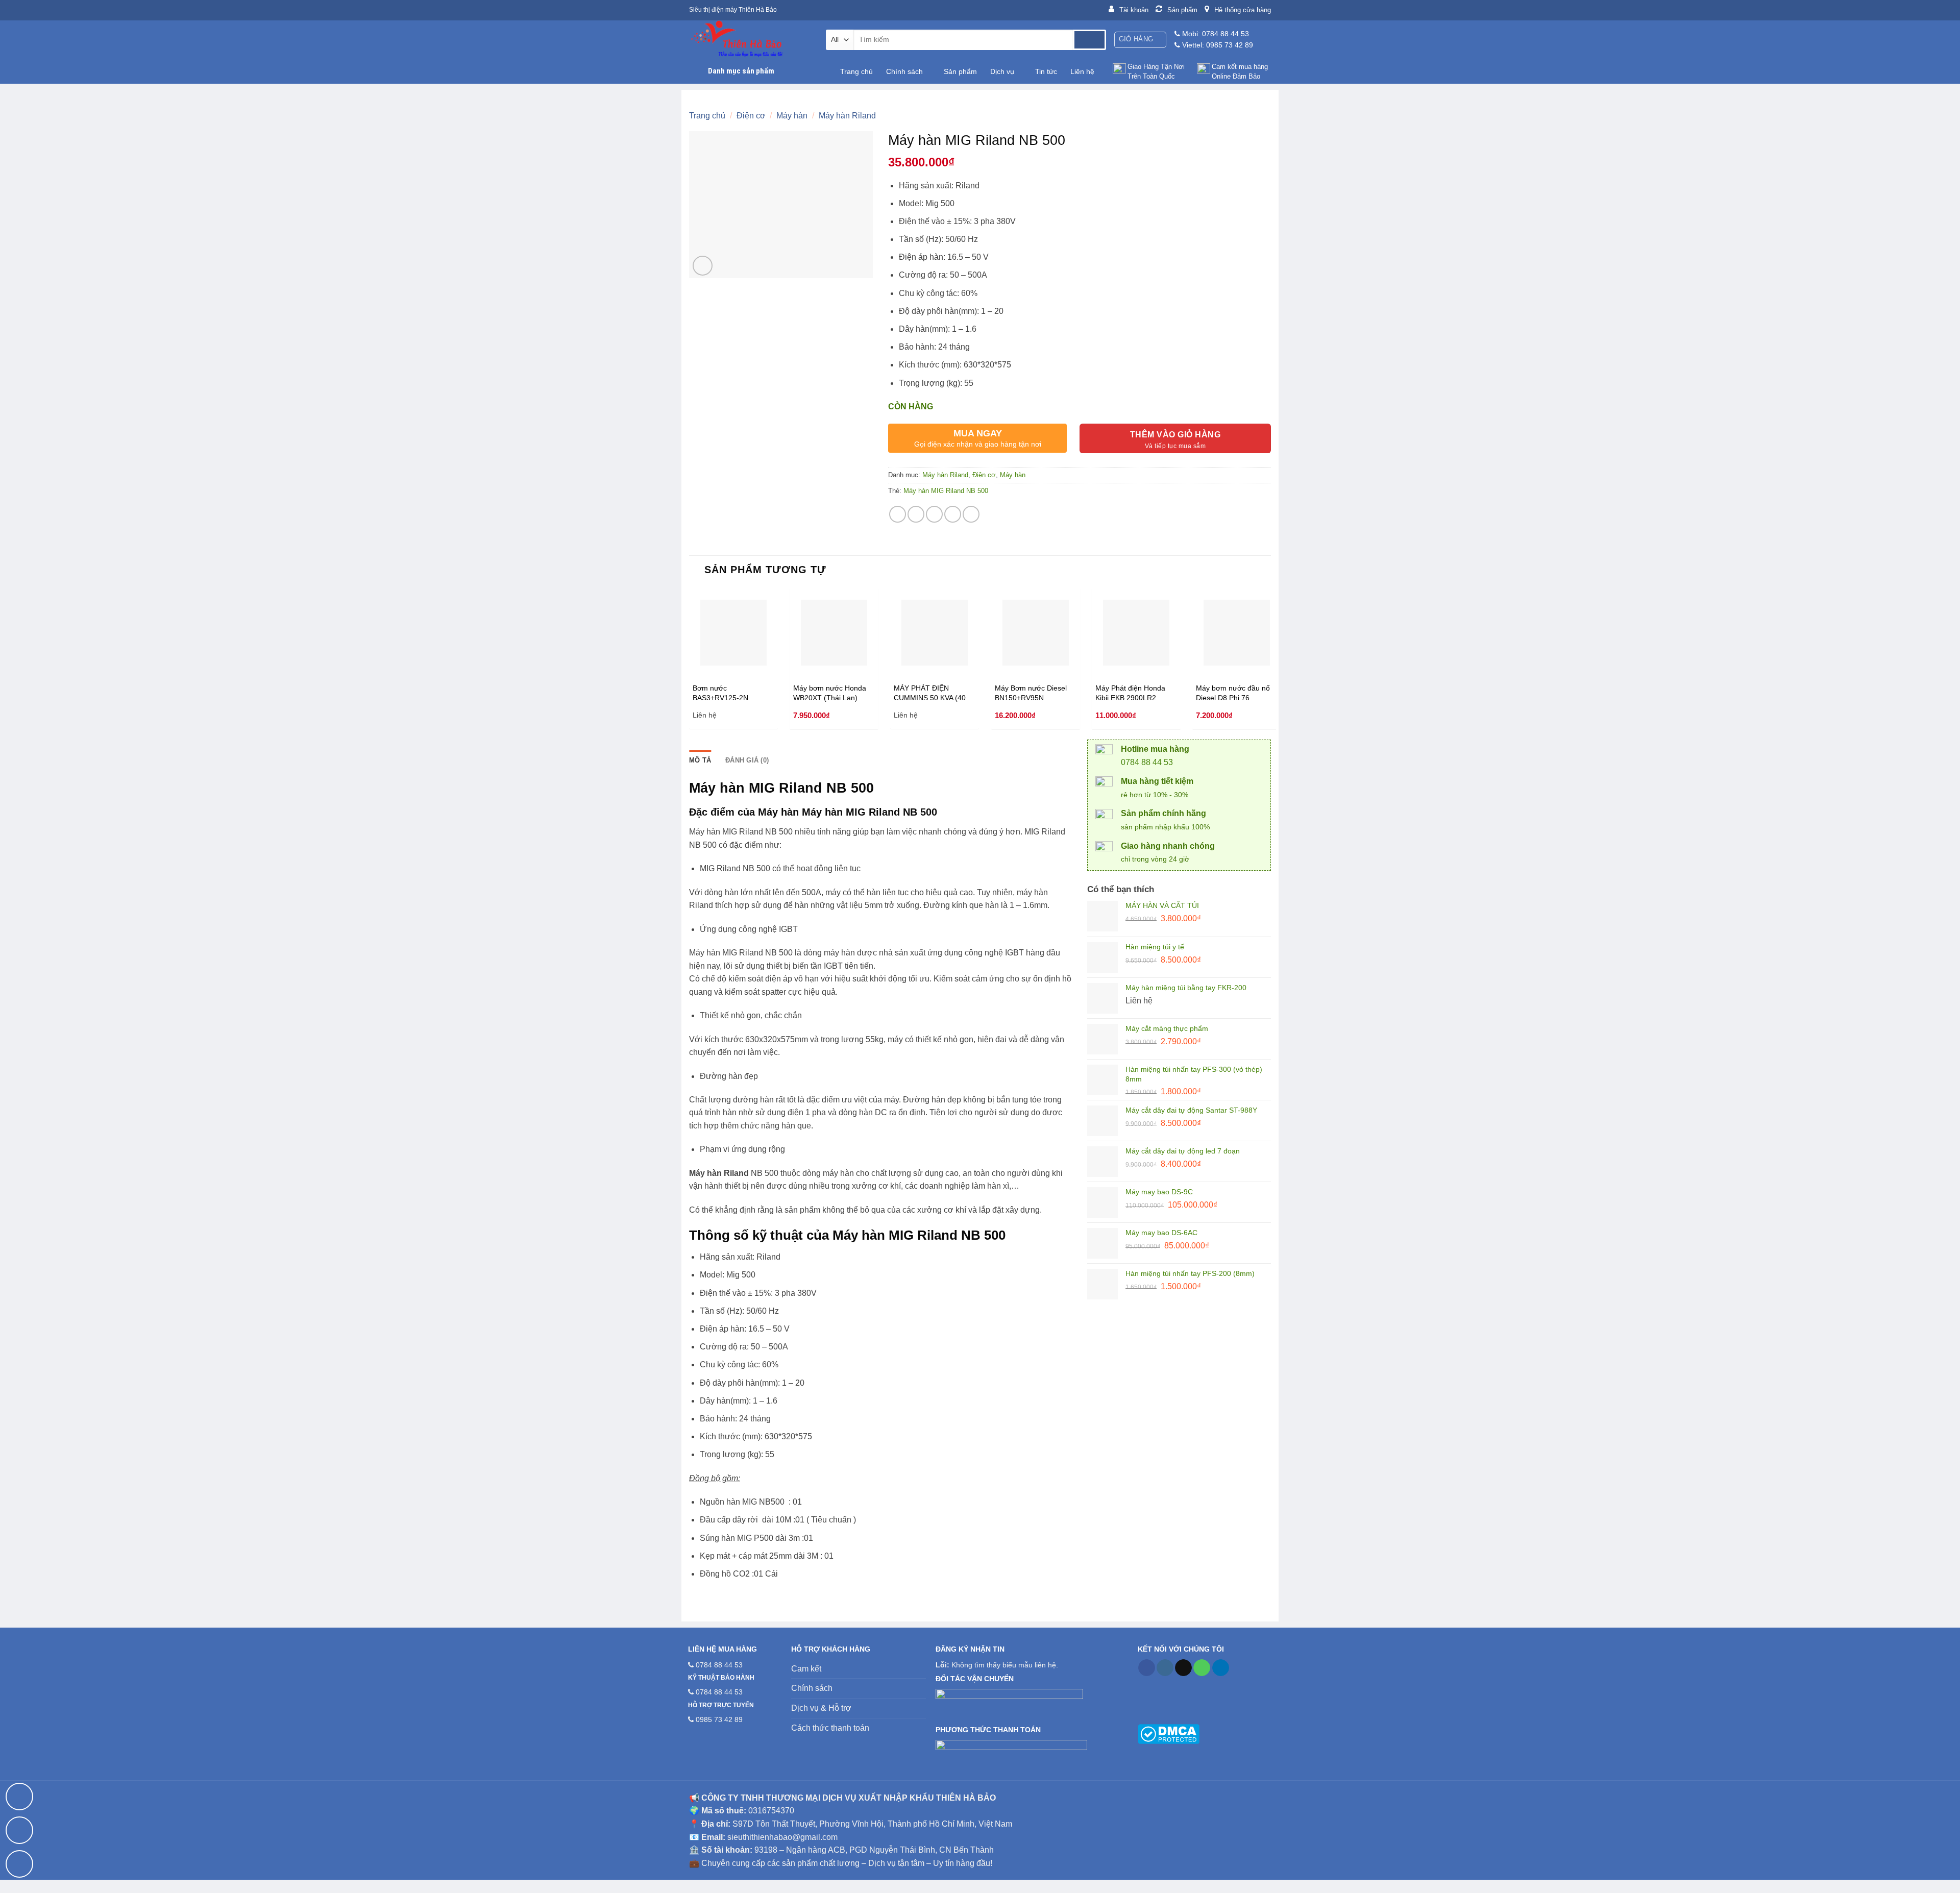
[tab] (700, 760)
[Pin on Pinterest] (953, 514)
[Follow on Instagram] (1165, 1668)
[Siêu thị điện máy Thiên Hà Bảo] (750, 40)
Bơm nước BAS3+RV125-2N (720, 693)
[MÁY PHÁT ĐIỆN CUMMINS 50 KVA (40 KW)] (935, 633)
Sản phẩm (960, 71)
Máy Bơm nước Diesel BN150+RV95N (1031, 693)
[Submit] (1089, 40)
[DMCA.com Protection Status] (1169, 1733)
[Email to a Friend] (934, 514)
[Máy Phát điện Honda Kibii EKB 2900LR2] (1136, 633)
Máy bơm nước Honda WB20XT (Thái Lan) (830, 693)
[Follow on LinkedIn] (1221, 1668)
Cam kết (806, 1669)
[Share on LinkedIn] (971, 514)
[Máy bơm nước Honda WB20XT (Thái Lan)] (834, 633)
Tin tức (1046, 71)
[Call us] (1202, 1668)
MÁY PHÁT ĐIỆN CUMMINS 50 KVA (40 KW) (930, 693)
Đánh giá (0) (747, 760)
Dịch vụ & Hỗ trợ (821, 1708)
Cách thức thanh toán (830, 1728)
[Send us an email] (1183, 1668)
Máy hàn (792, 116)
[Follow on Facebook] (1147, 1668)
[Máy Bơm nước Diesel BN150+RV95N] (1036, 633)
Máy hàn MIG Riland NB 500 (946, 491)
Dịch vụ (1002, 71)
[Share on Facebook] (898, 514)
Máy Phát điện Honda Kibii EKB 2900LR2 (1130, 693)
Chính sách (904, 71)
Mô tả (700, 760)
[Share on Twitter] (916, 514)
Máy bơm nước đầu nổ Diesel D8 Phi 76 (1233, 693)
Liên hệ (1082, 71)
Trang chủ (856, 71)
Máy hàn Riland (847, 116)
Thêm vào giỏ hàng (1175, 435)
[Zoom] (703, 266)
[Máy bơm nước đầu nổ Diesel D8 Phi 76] (1237, 633)
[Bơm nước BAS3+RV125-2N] (733, 633)
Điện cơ (751, 116)
